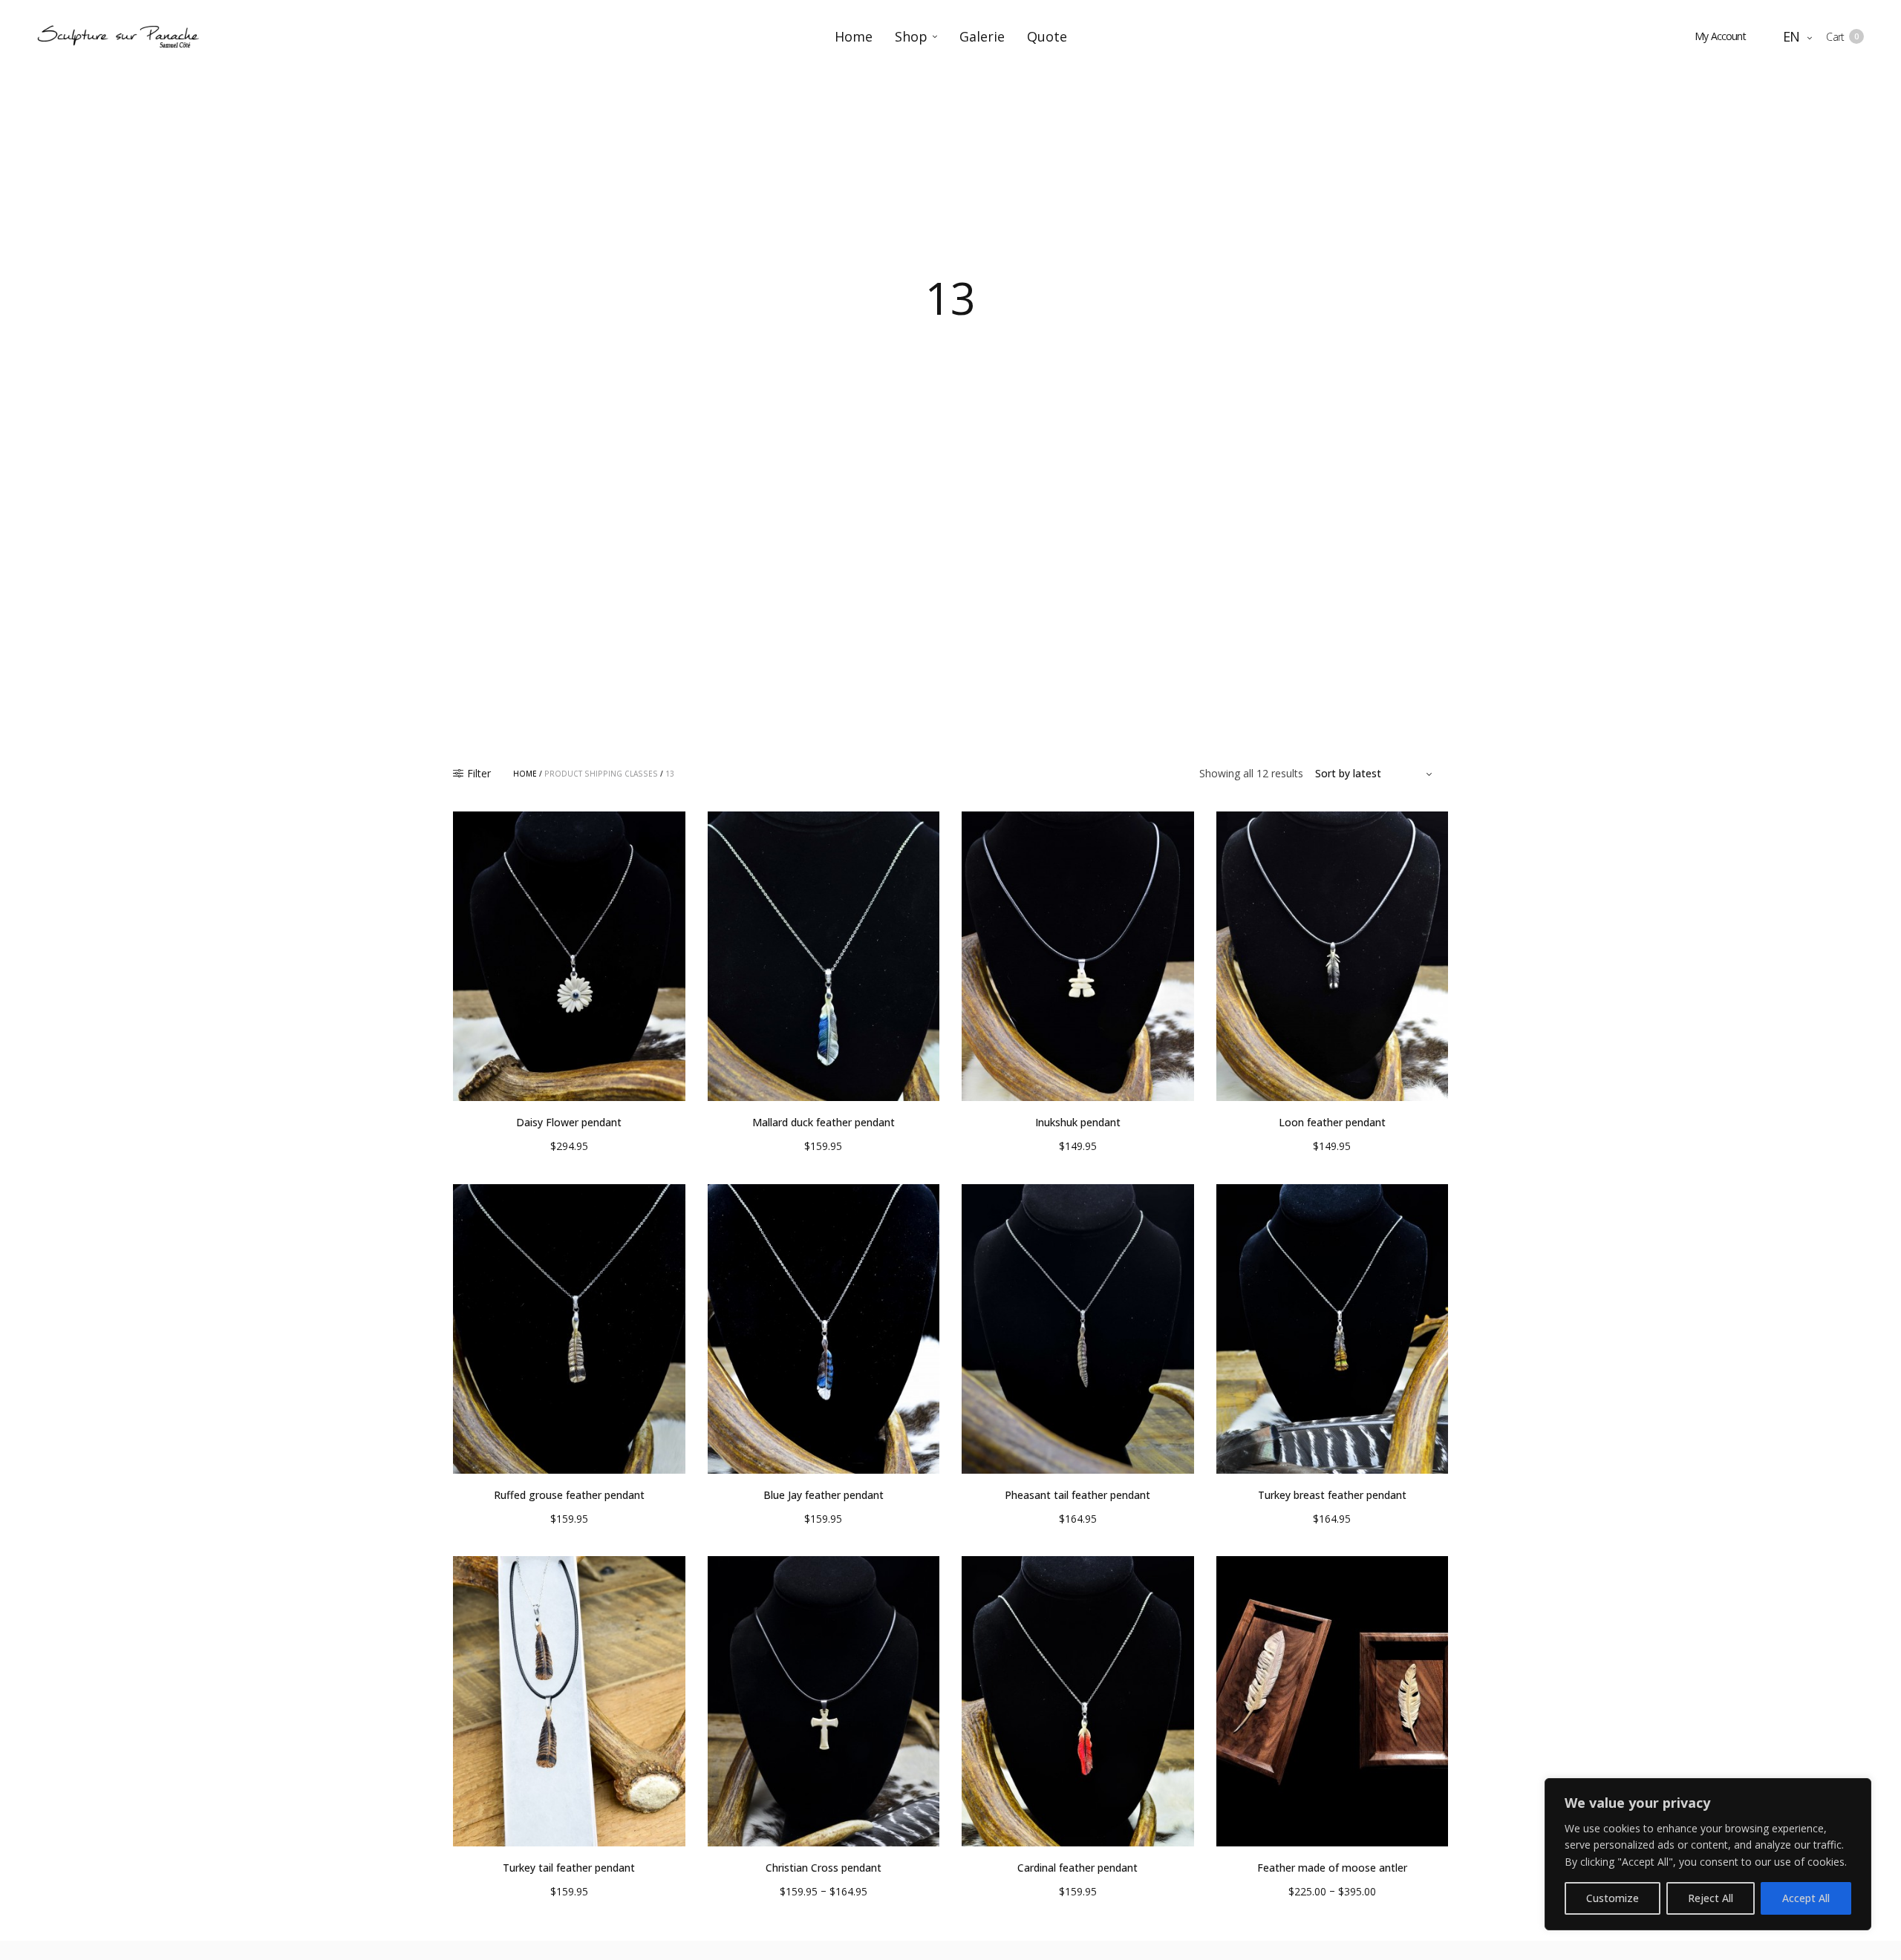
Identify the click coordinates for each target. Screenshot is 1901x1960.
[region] (1708, 1854)
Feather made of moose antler (1332, 1868)
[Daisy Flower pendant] (569, 957)
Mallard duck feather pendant (824, 1122)
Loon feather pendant (1332, 1122)
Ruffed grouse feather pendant (569, 1495)
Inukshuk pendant (1078, 1122)
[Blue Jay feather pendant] (824, 1329)
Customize (1613, 1898)
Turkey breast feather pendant (1332, 1495)
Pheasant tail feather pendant (1077, 1495)
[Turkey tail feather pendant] (569, 1701)
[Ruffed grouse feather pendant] (569, 1329)
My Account (1720, 36)
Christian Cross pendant (824, 1868)
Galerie (982, 36)
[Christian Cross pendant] (824, 1701)
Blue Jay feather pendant (824, 1495)
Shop (911, 36)
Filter (479, 774)
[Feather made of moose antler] (1333, 1701)
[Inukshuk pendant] (1078, 957)
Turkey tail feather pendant (569, 1868)
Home (854, 36)
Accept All (1806, 1898)
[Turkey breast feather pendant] (1333, 1329)
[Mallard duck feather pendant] (824, 957)
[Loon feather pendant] (1333, 957)
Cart (1842, 37)
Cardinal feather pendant (1077, 1868)
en (1793, 36)
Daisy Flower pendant (569, 1122)
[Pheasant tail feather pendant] (1078, 1329)
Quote (1047, 36)
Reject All (1711, 1898)
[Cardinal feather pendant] (1078, 1701)
